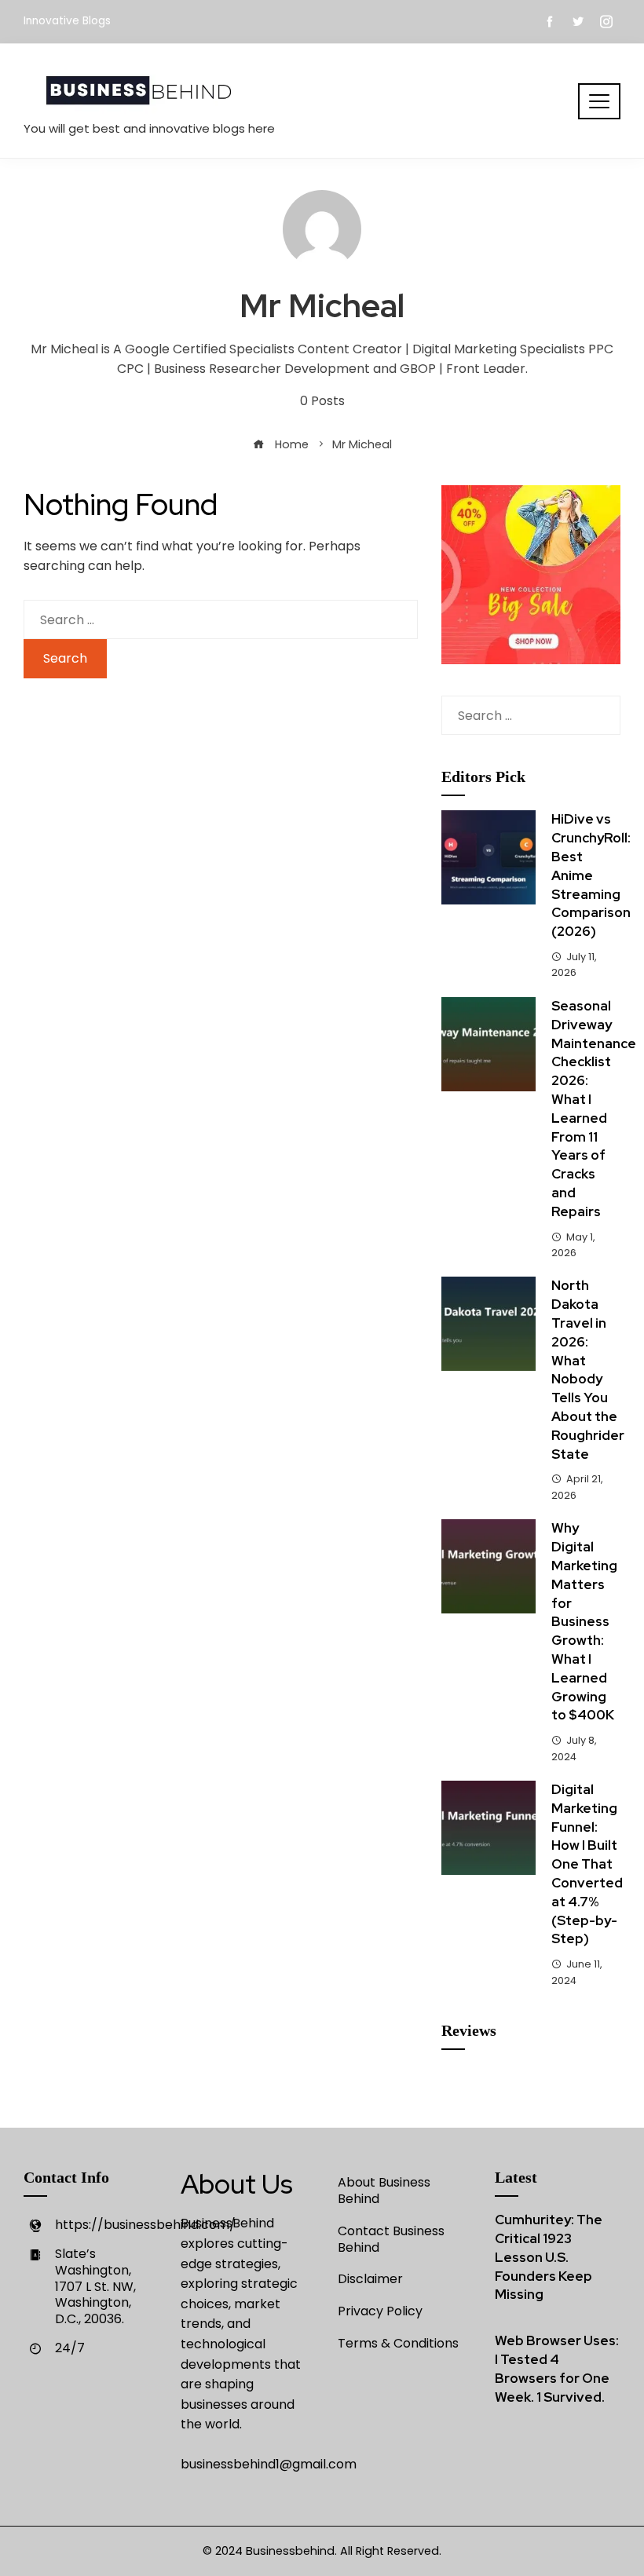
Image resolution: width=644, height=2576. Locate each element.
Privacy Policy (380, 2311)
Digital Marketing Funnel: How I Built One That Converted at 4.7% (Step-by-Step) (587, 1864)
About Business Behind (384, 2191)
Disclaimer (370, 2279)
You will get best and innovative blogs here (149, 128)
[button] (599, 101)
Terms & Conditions (398, 2343)
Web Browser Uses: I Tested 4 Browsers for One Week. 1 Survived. (557, 2368)
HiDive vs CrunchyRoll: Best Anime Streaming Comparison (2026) (591, 875)
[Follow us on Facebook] (550, 22)
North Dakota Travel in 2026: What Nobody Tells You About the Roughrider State (588, 1369)
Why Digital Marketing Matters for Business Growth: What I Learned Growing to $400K (584, 1621)
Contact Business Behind (391, 2239)
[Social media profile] (578, 22)
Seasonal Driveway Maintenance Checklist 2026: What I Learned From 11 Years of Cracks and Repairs (594, 1109)
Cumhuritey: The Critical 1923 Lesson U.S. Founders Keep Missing (549, 2257)
